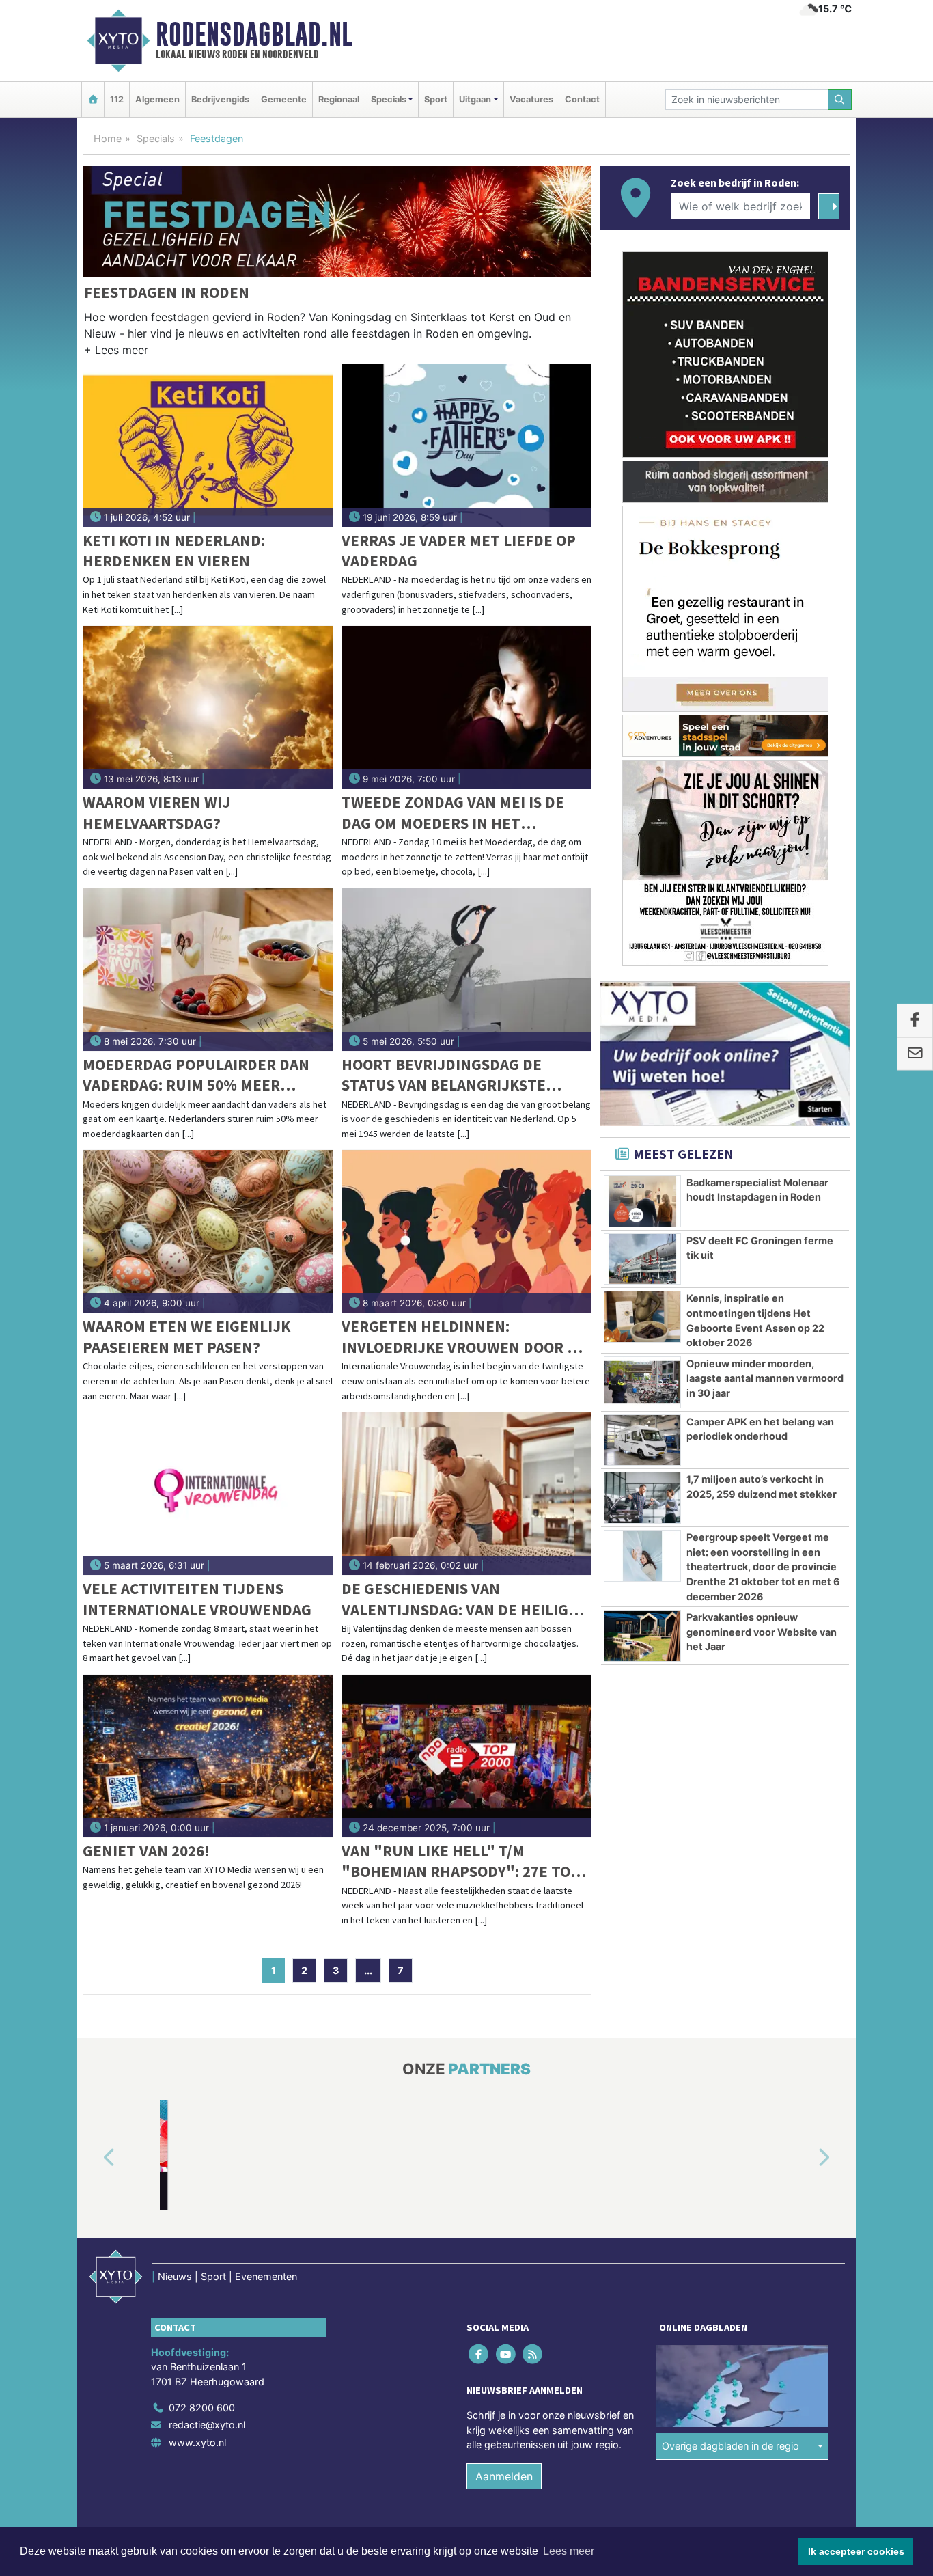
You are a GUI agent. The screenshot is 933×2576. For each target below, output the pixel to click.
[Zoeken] (840, 99)
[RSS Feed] (533, 2354)
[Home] (93, 99)
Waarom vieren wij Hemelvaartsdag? (156, 812)
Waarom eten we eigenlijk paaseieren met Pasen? (186, 1336)
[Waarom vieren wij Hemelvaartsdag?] (208, 707)
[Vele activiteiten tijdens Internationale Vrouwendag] (208, 1494)
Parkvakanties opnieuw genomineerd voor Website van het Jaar (762, 1632)
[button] (116, 353)
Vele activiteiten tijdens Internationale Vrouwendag (197, 1599)
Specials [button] (389, 99)
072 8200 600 (202, 2408)
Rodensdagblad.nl (254, 34)
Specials (156, 138)
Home (108, 138)
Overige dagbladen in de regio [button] (730, 2446)
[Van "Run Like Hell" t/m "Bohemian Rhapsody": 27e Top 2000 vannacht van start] (467, 1756)
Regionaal (339, 99)
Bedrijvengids (220, 99)
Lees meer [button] (569, 2551)
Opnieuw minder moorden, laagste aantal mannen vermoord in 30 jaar (765, 1378)
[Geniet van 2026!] (208, 1756)
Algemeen (157, 99)
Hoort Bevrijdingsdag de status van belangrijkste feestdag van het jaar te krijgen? (444, 1075)
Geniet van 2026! (146, 1851)
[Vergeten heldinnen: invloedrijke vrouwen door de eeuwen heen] (467, 1231)
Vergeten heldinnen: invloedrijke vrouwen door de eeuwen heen (464, 1337)
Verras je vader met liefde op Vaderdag (459, 550)
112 (117, 99)
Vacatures (531, 99)
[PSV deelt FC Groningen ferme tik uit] (642, 1259)
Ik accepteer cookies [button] (856, 2551)
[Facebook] (480, 2354)
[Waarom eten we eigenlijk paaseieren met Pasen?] (208, 1231)
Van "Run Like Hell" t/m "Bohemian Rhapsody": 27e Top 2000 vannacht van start (461, 1862)
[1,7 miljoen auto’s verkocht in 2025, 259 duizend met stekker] (642, 1498)
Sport (436, 99)
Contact (582, 99)
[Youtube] (506, 2354)
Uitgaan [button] (475, 99)
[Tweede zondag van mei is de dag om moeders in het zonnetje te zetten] (467, 707)
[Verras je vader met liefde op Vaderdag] (467, 446)
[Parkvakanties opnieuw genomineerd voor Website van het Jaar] (642, 1636)
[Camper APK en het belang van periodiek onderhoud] (642, 1440)
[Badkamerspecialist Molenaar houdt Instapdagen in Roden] (642, 1201)
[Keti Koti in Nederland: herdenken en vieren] (208, 446)
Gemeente (284, 99)
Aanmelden (504, 2476)
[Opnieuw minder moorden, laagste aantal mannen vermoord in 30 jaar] (642, 1382)
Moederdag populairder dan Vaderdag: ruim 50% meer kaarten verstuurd (196, 1075)
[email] (915, 1054)
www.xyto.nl (197, 2442)
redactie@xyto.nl (207, 2425)
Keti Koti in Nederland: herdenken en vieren (174, 550)
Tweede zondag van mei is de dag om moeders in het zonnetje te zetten (453, 813)
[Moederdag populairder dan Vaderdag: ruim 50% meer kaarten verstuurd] (208, 970)
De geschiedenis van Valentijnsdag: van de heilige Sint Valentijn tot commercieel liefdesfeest (459, 1599)
